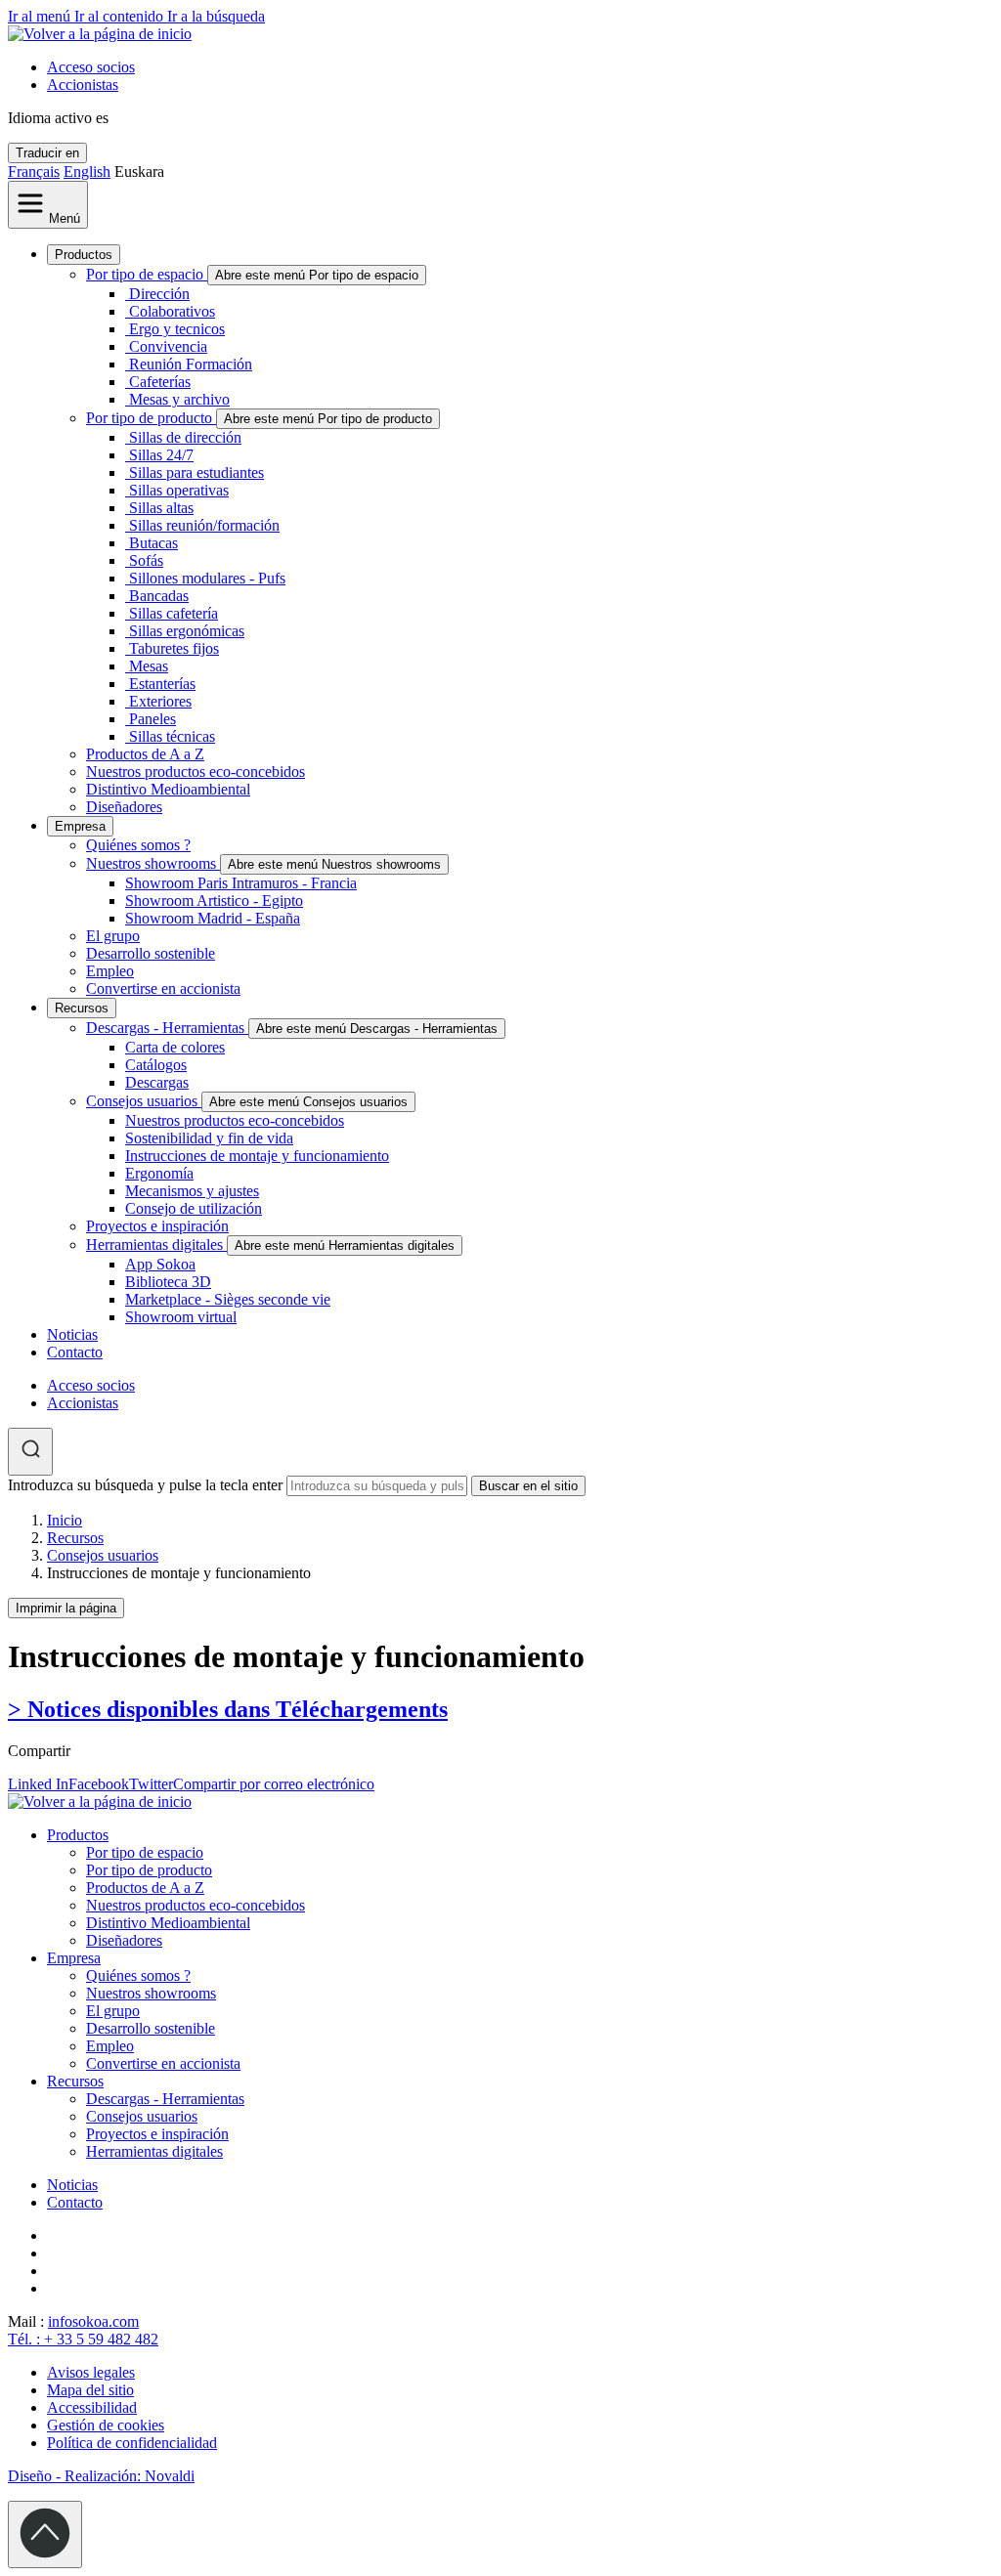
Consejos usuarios (144, 1101)
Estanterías (162, 684)
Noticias (72, 1334)
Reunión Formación (191, 364)
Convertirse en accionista (163, 988)
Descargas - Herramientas (167, 1028)
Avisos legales (91, 2372)
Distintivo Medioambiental (168, 789)
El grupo (113, 936)
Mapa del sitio (90, 2390)
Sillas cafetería (174, 613)
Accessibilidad (92, 2407)
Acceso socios (91, 67)
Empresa (80, 826)
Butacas (153, 543)
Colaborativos (172, 311)
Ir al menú (41, 16)
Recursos (82, 1008)
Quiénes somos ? (138, 845)
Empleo (110, 971)
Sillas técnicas (172, 736)
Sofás (146, 560)
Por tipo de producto (151, 418)
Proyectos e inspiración (157, 1226)
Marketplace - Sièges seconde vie (228, 1299)
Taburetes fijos (174, 648)
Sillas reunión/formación (204, 525)
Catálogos (156, 1065)
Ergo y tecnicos (177, 329)
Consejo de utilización (194, 1208)
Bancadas (159, 596)
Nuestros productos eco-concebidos (196, 772)
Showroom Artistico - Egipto (214, 901)
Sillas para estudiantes (196, 472)
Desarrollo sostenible (151, 953)
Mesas (149, 666)
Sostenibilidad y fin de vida (209, 1138)
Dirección (159, 294)
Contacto (75, 1352)
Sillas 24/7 (161, 455)
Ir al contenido (121, 16)
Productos (84, 255)
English (87, 172)
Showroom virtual (181, 1317)
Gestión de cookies (106, 2425)
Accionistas (83, 85)
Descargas (157, 1082)
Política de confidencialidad (132, 2443)
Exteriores (160, 701)
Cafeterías (160, 382)
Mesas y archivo (179, 399)
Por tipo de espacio (147, 274)
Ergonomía (159, 1173)
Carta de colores (175, 1047)
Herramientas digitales (156, 1245)
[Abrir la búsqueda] (30, 1452)
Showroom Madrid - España (213, 918)
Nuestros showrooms (153, 863)
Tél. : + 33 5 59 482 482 (83, 2339)
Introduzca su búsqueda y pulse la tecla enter (145, 1485)
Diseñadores (124, 807)
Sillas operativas (179, 490)
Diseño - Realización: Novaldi (101, 2476)
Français (34, 172)
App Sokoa (160, 1264)
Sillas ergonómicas (187, 631)
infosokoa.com (93, 2321)
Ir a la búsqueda (216, 16)
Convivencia (168, 346)
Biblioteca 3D (168, 1282)
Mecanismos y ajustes (192, 1191)
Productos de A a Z (145, 754)
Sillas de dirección (185, 437)
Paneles (152, 719)
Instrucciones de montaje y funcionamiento (257, 1156)
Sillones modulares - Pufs (207, 578)
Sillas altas (161, 508)
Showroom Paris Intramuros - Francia (241, 883)
